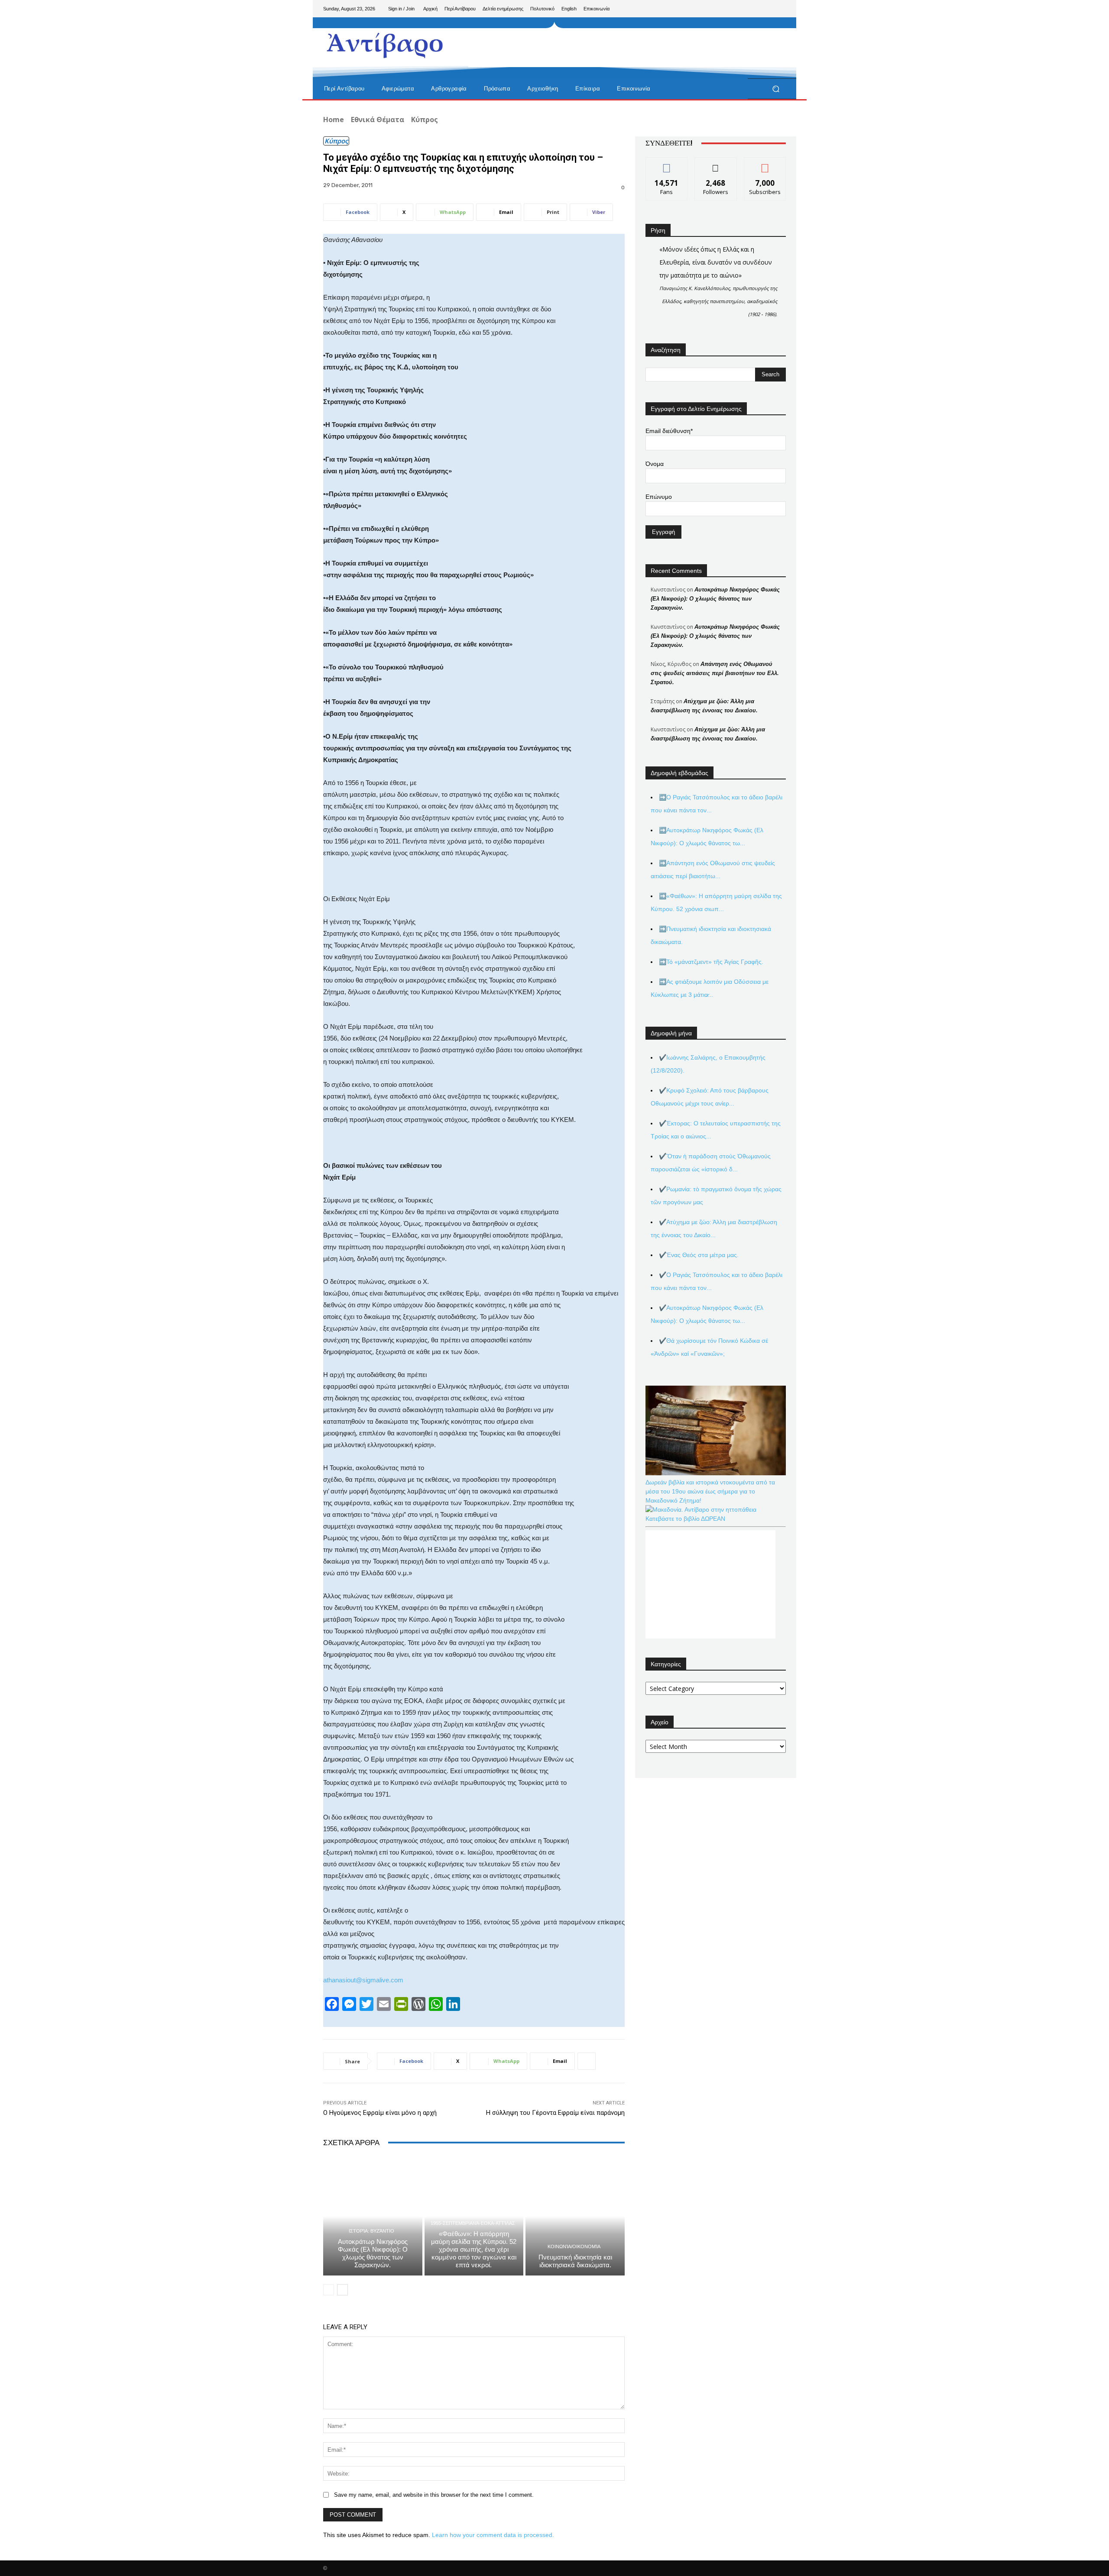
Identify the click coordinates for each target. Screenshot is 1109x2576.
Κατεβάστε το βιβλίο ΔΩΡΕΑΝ (685, 1519)
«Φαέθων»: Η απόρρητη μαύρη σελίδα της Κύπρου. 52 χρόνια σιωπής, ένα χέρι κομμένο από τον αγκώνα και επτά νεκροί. (474, 2249)
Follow (716, 164)
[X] (765, 9)
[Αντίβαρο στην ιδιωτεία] (385, 44)
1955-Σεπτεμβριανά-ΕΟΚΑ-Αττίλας (473, 2223)
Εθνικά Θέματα (378, 120)
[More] (587, 2061)
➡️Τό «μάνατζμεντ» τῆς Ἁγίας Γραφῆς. (711, 962)
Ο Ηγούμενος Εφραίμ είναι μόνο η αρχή (380, 2113)
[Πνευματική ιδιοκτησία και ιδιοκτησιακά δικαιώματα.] (575, 2216)
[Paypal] (751, 9)
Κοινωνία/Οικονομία (574, 2247)
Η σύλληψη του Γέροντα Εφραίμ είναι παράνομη (555, 2113)
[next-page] (342, 2290)
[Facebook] (737, 9)
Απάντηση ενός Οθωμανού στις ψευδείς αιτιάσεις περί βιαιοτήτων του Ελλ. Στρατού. (715, 673)
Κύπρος (425, 120)
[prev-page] (329, 2290)
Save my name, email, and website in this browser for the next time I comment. (434, 2495)
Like (667, 164)
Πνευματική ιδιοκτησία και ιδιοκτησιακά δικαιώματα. (575, 2261)
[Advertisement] (626, 48)
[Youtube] (779, 9)
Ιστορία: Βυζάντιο (371, 2231)
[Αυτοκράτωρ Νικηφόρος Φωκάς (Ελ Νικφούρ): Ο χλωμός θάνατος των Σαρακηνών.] (373, 2216)
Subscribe (765, 164)
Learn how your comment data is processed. (493, 2535)
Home (334, 120)
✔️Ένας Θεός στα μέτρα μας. (699, 1255)
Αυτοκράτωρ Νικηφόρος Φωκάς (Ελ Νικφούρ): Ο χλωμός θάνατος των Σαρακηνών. (373, 2253)
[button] (776, 89)
